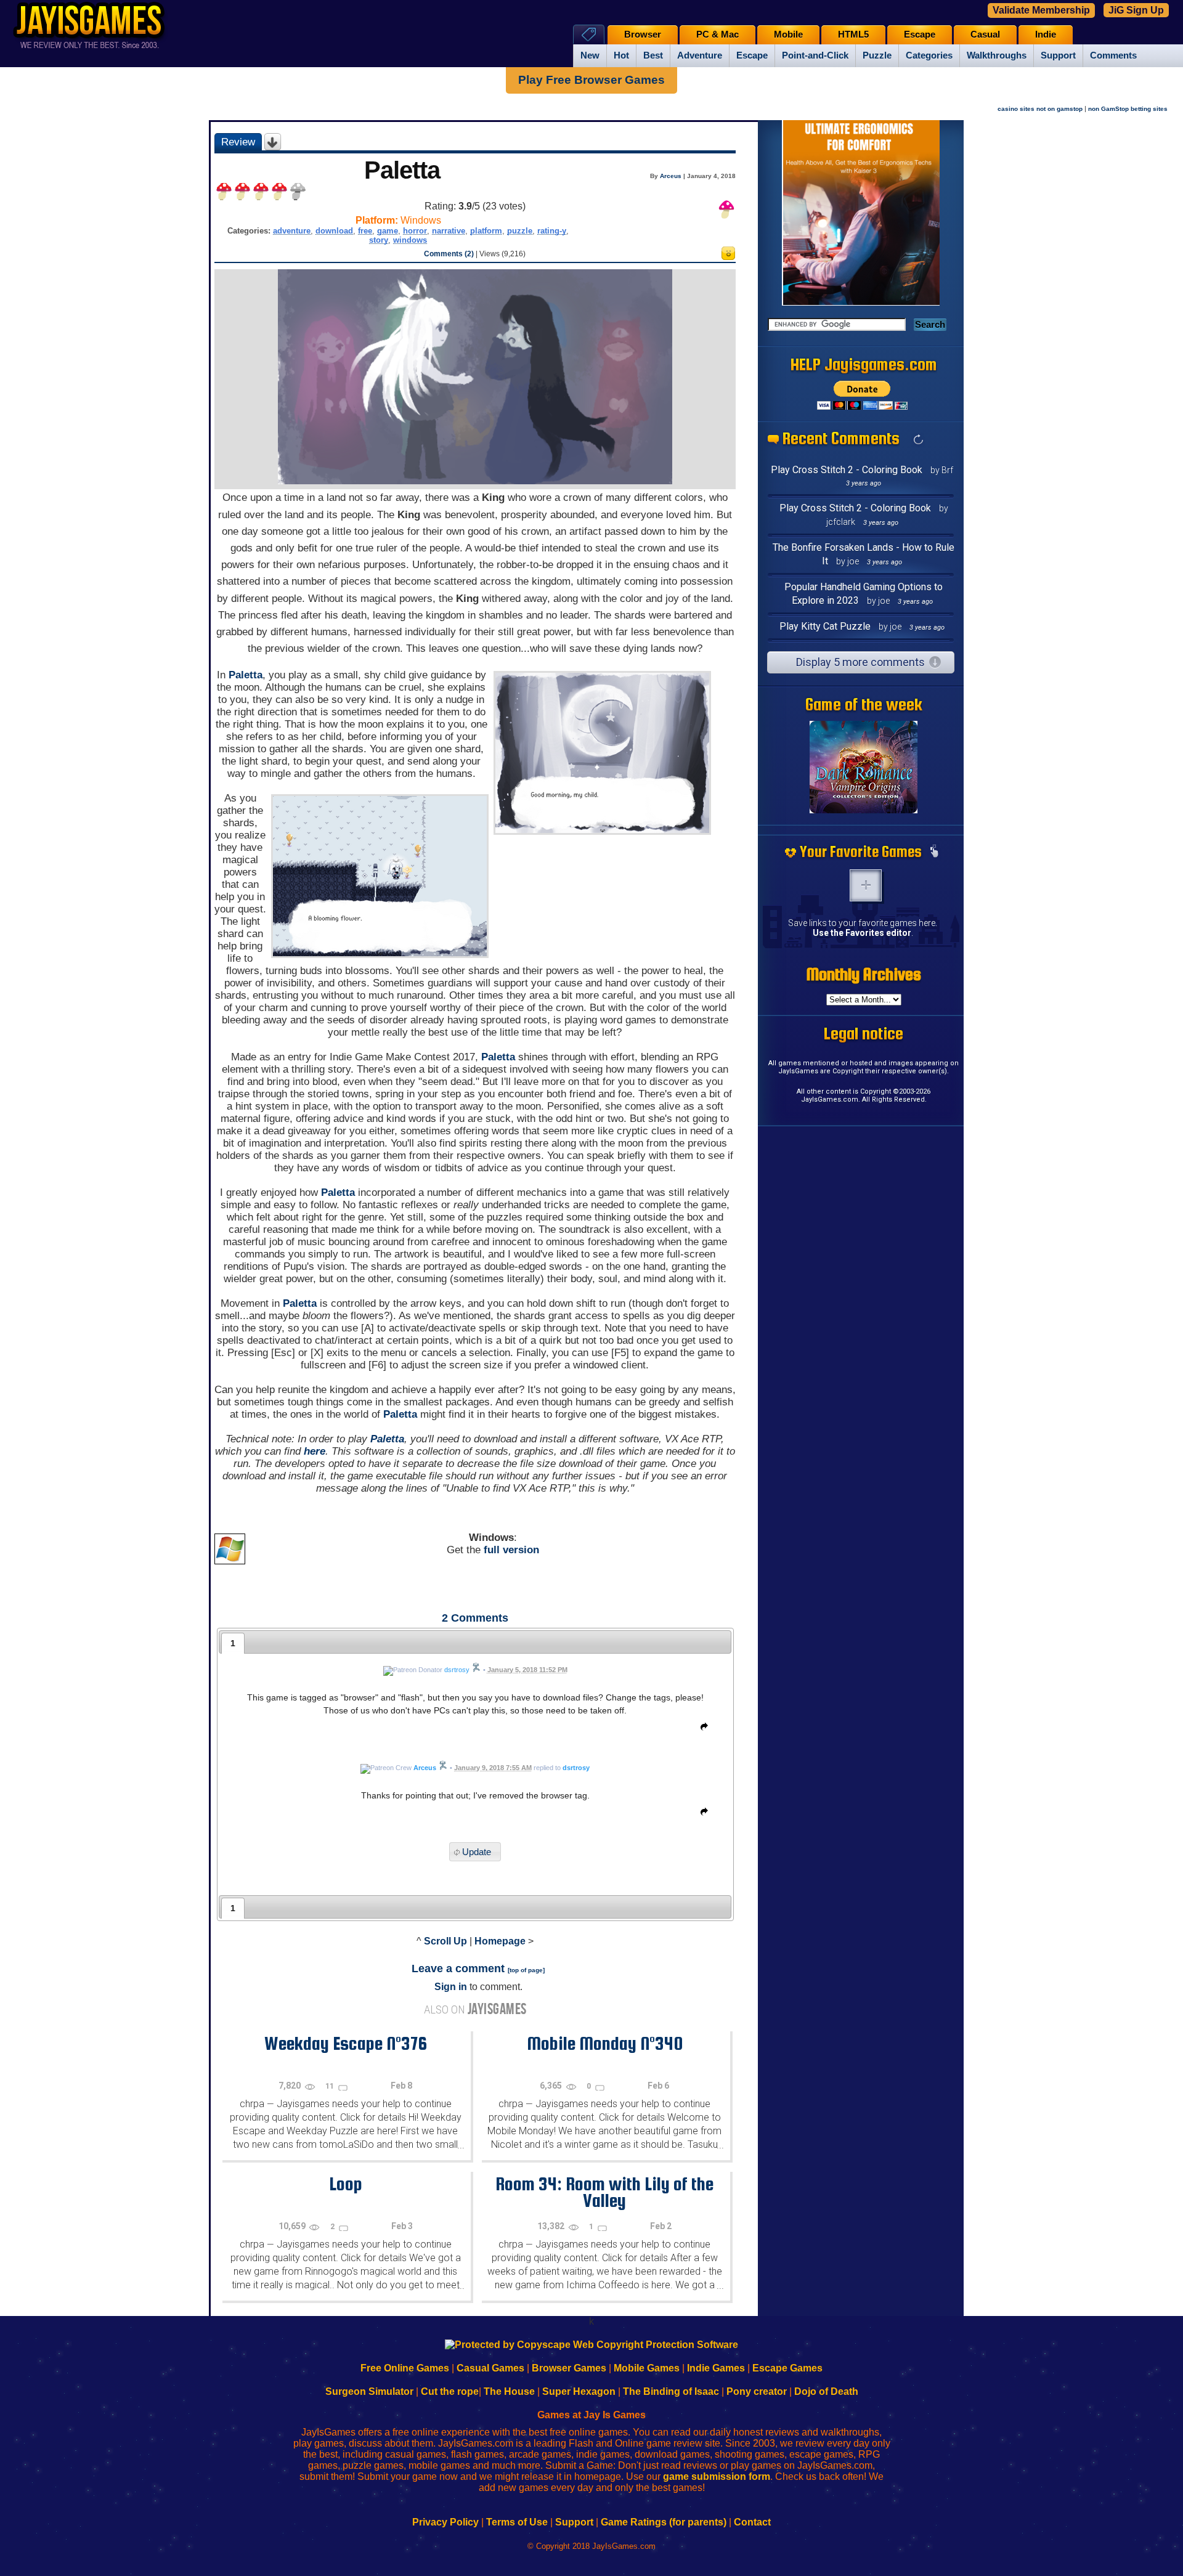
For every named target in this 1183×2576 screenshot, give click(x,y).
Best (653, 55)
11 (331, 2086)
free (365, 231)
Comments (1113, 55)
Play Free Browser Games (591, 80)
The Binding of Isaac (671, 2391)
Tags (589, 34)
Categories (929, 55)
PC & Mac (718, 35)
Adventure (700, 55)
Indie (1046, 35)
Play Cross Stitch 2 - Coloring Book (847, 470)
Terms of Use (517, 2522)
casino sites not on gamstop (1040, 109)
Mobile (788, 35)
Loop (346, 2184)
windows (410, 240)
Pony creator (757, 2391)
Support (1058, 55)
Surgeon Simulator (369, 2391)
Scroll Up (445, 1941)
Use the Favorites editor (862, 933)
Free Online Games (405, 2368)
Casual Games (490, 2368)
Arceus (671, 176)
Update (477, 1852)
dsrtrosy (576, 1768)
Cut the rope (450, 2391)
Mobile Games (647, 2368)
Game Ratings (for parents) (664, 2522)
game (388, 231)
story (379, 240)
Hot (621, 55)
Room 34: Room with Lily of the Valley (604, 2192)
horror (415, 231)
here (315, 1451)
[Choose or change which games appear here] (934, 852)
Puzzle (877, 55)
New (590, 55)
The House (509, 2391)
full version (511, 1550)
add (866, 885)
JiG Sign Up (1136, 10)
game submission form (717, 2476)
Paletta (246, 675)
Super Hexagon (579, 2391)
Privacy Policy (445, 2522)
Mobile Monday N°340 (605, 2043)
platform (486, 231)
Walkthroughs (997, 55)
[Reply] (701, 1729)
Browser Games (569, 2368)
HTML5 (853, 35)
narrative (449, 231)
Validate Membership (1041, 10)
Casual (985, 35)
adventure (292, 231)
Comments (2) (449, 254)
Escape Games (787, 2368)
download (334, 231)
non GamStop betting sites (1128, 109)
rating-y (552, 231)
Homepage (500, 1941)
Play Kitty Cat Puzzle (825, 626)
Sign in (451, 1987)
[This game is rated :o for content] (728, 257)
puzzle (520, 231)
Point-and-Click (815, 55)
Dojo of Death (826, 2391)
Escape (752, 55)
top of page (526, 1970)
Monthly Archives (864, 974)
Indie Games (716, 2368)
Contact (752, 2522)
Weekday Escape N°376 (346, 2043)
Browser (643, 35)
